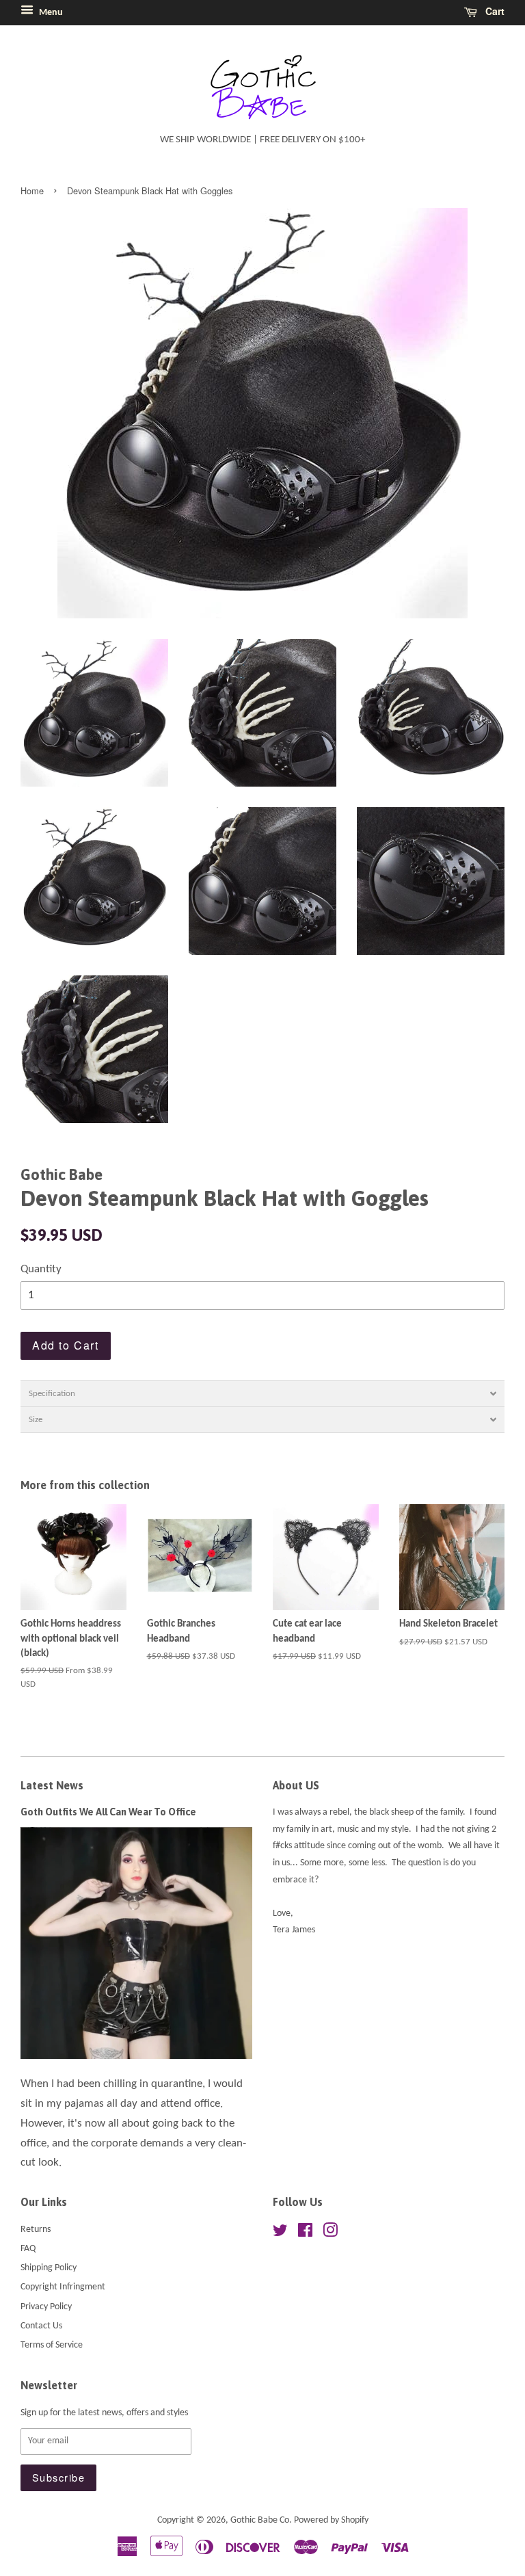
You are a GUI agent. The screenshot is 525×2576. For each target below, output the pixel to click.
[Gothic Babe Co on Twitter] (280, 2234)
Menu (50, 13)
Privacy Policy (46, 2307)
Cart (494, 11)
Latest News (52, 1785)
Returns (36, 2230)
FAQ (28, 2249)
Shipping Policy (49, 2268)
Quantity (41, 1269)
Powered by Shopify (331, 2520)
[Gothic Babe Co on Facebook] (305, 2234)
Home (32, 190)
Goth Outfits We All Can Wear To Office (108, 1812)
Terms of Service (52, 2345)
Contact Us (41, 2326)
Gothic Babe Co (260, 2520)
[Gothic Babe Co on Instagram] (330, 2234)
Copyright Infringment (63, 2287)
